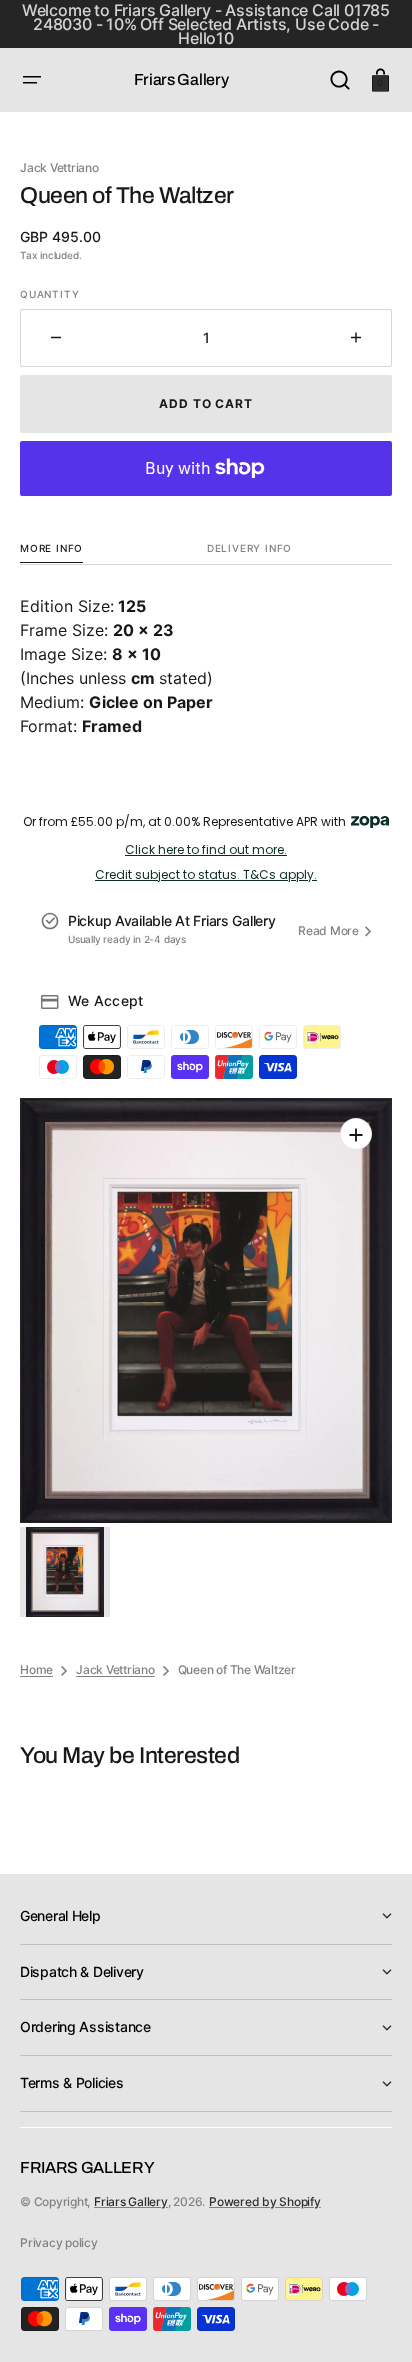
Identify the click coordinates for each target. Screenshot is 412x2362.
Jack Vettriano (115, 1669)
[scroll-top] (369, 2319)
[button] (32, 80)
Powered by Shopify (265, 2201)
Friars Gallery (131, 2201)
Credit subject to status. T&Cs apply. (206, 875)
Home (36, 1669)
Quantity (49, 294)
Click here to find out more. (206, 850)
